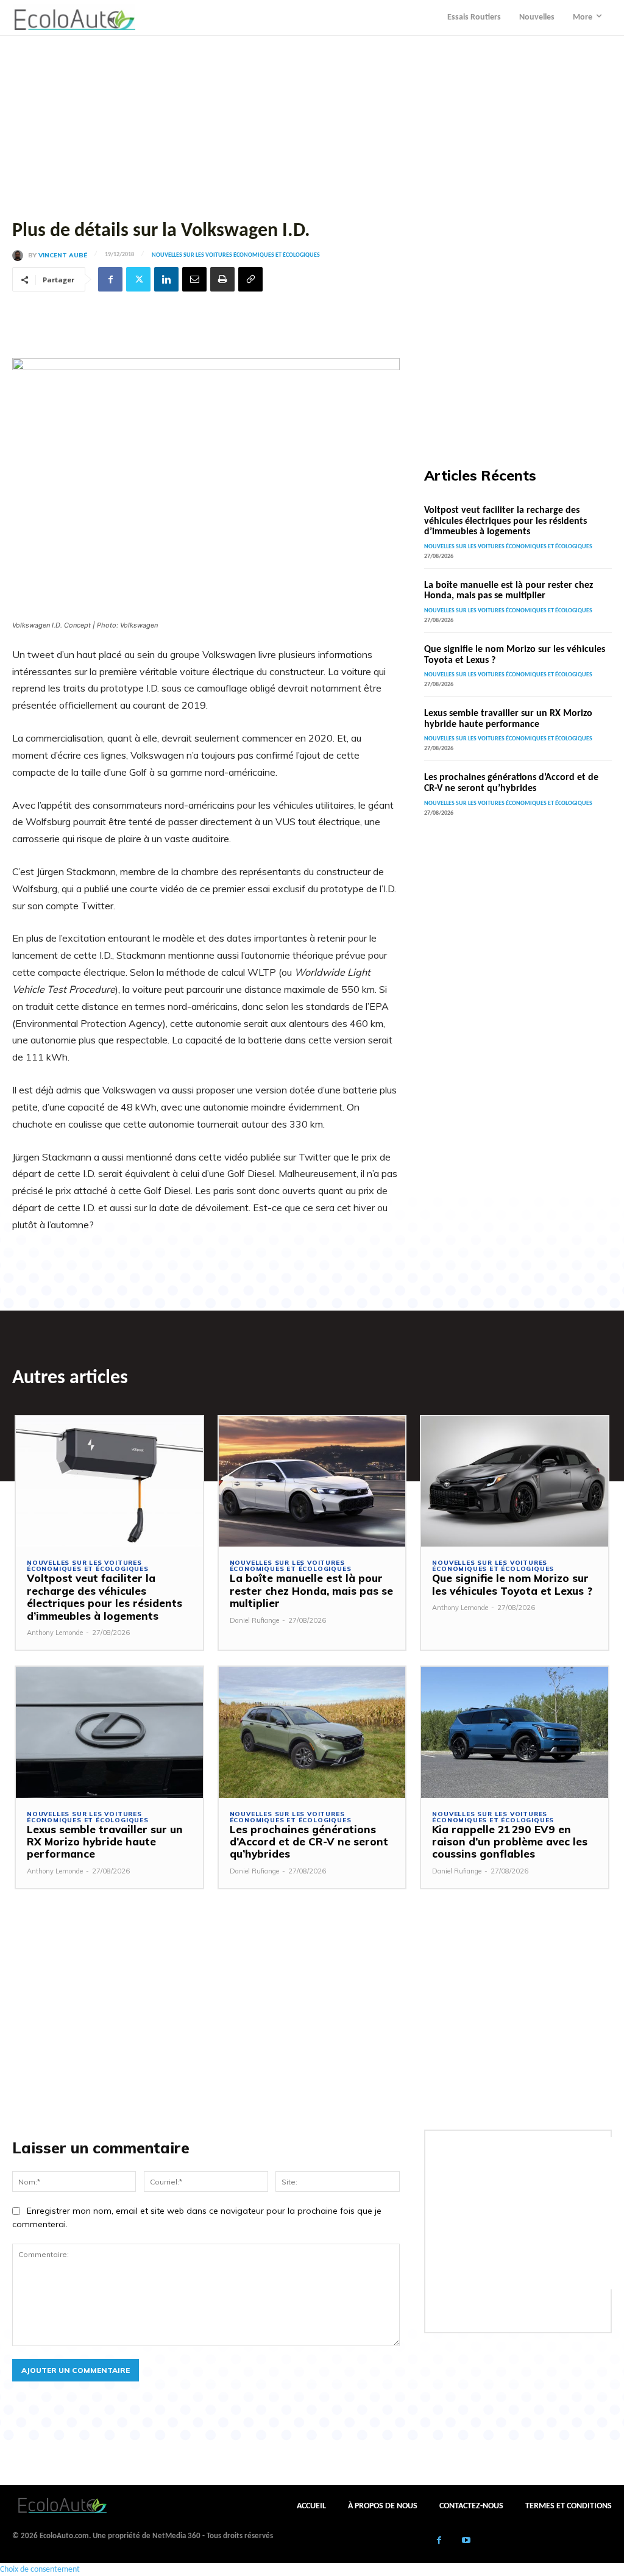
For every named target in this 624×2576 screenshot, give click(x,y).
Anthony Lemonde (55, 1633)
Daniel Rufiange (254, 1620)
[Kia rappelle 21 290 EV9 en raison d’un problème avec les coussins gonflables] (515, 1732)
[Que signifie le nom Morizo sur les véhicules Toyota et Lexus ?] (515, 1482)
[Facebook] (110, 279)
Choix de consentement (40, 2570)
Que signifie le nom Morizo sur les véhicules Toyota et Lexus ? (512, 1584)
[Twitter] (138, 279)
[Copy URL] (250, 279)
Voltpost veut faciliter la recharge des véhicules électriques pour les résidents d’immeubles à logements (505, 521)
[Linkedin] (166, 279)
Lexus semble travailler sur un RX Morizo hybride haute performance (508, 719)
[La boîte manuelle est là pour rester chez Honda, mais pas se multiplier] (312, 1482)
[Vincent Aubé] (20, 256)
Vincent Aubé (63, 256)
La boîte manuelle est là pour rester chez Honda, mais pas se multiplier (509, 591)
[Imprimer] (222, 279)
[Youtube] (466, 2542)
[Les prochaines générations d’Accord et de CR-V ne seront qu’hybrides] (312, 1732)
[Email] (194, 279)
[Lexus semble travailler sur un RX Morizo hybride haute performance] (109, 1732)
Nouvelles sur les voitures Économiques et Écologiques (236, 256)
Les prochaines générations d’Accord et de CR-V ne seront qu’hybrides (511, 783)
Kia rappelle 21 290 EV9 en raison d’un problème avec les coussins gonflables (510, 1842)
